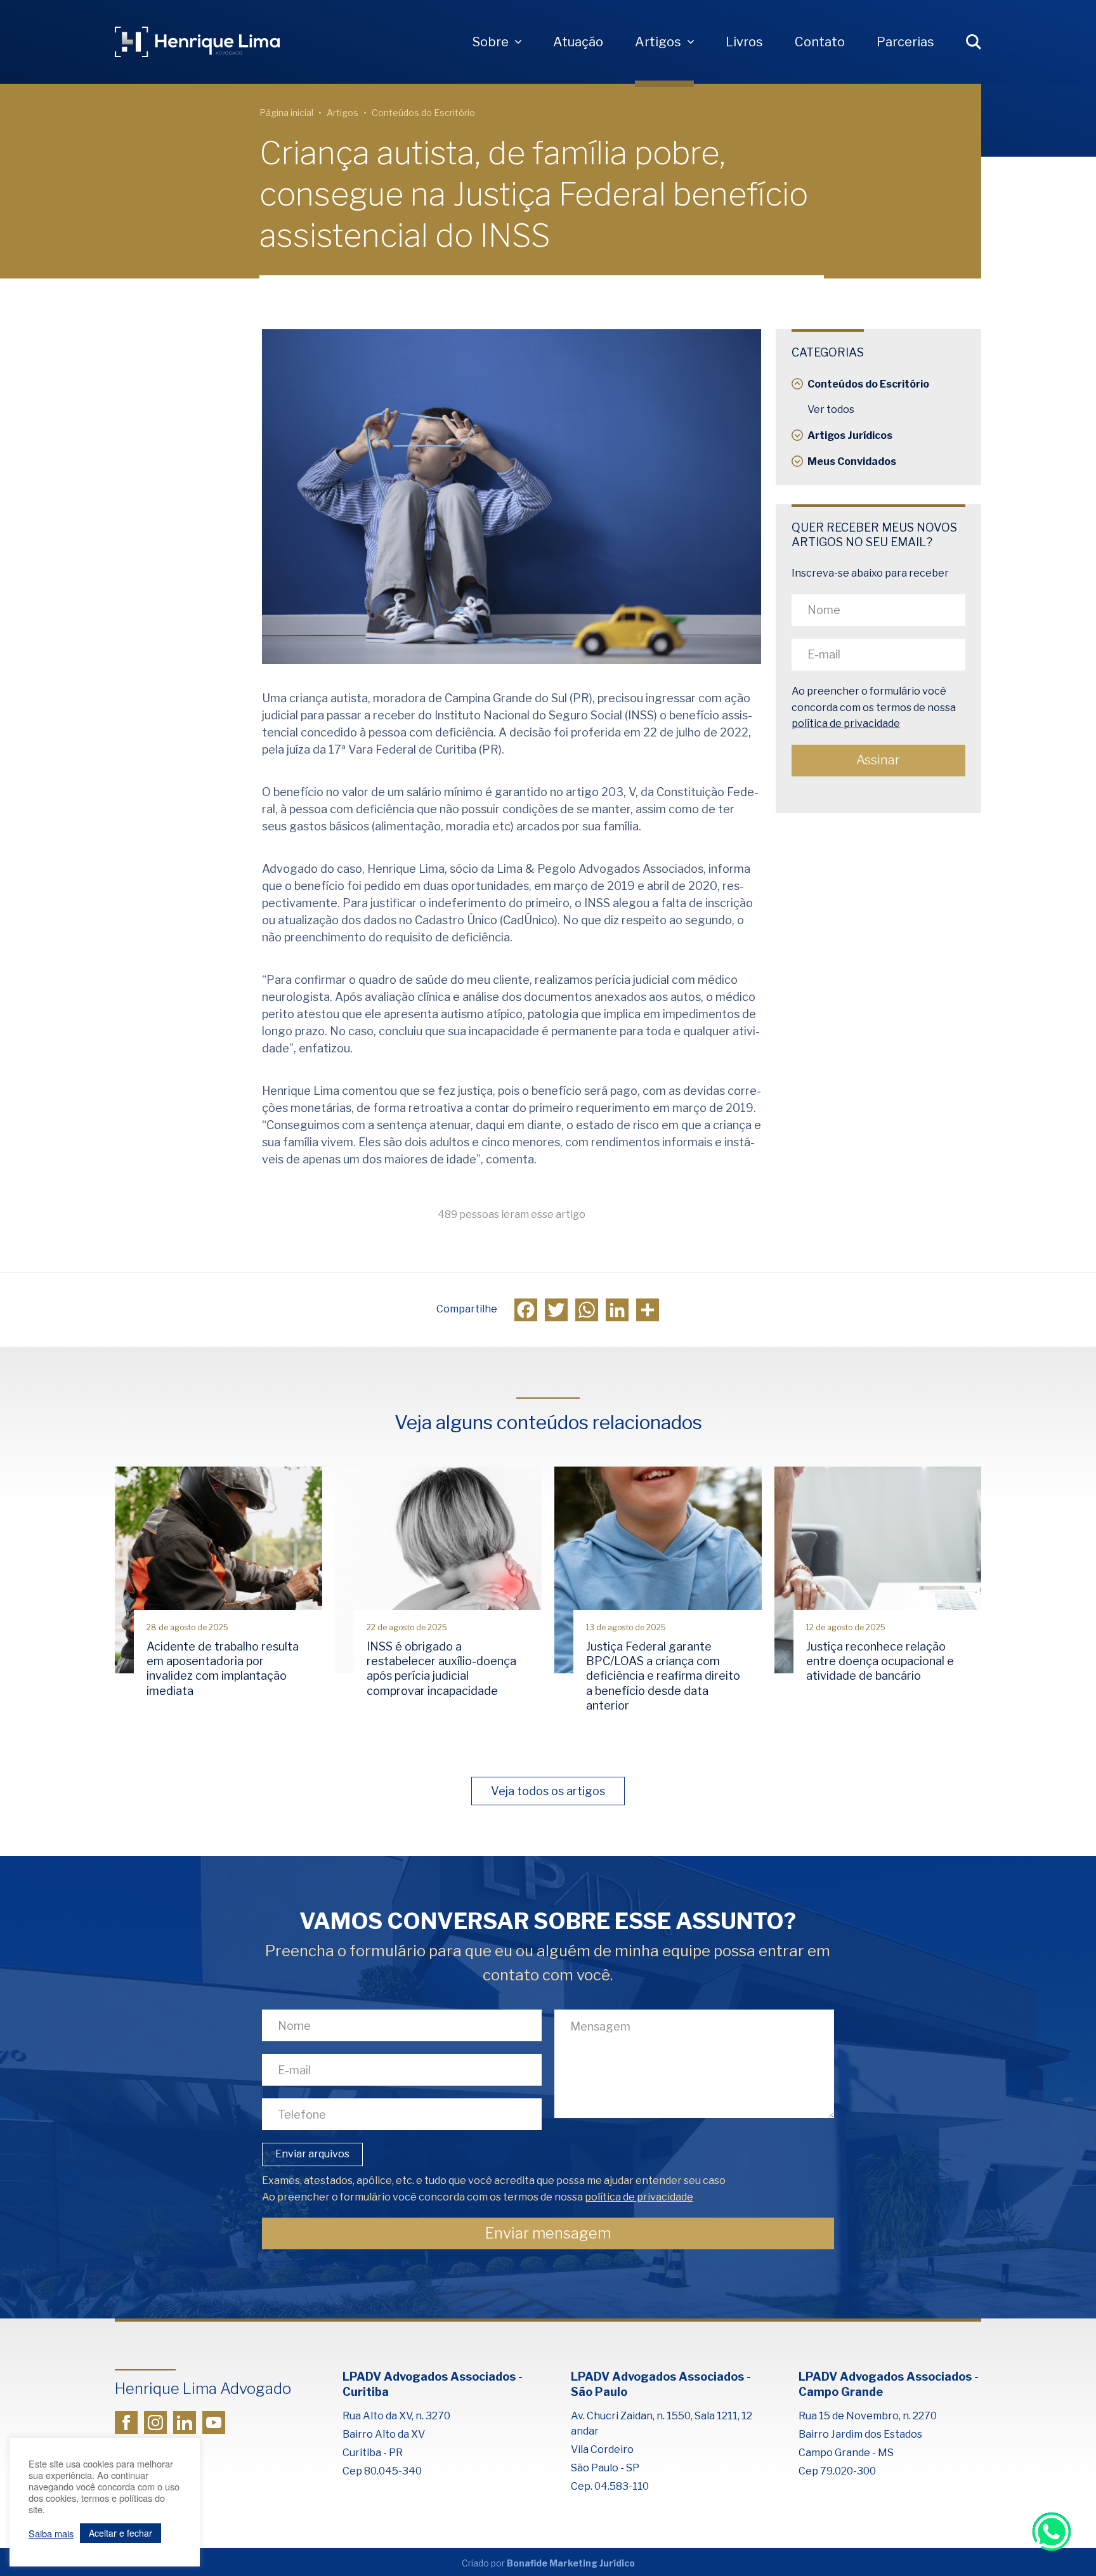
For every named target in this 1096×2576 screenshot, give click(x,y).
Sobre (491, 42)
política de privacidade (846, 724)
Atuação (578, 42)
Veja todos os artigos (548, 1791)
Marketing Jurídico (592, 2563)
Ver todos (831, 409)
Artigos (658, 42)
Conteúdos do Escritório (423, 113)
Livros (744, 42)
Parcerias (905, 42)
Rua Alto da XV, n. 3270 (396, 2416)
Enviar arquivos (312, 2154)
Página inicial (286, 113)
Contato (820, 42)
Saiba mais (51, 2534)
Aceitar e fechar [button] (121, 2533)
